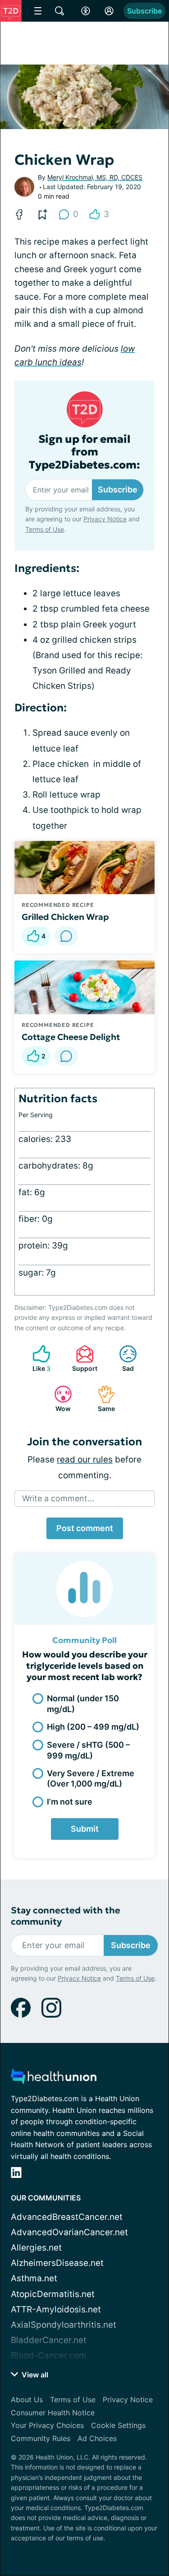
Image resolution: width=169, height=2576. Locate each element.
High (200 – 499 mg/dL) (93, 1727)
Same (102, 1399)
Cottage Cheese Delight (71, 1037)
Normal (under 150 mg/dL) (83, 1703)
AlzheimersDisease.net (57, 2263)
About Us (27, 2400)
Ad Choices (97, 2438)
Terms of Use (45, 529)
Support (82, 1358)
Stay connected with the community (66, 1916)
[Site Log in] (109, 11)
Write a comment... (58, 1498)
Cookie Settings (118, 2425)
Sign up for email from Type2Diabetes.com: (84, 452)
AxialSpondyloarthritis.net (64, 2325)
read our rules (85, 1460)
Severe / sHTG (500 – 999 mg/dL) (88, 1750)
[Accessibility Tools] (86, 11)
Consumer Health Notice (53, 2413)
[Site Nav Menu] (38, 11)
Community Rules (41, 2438)
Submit (85, 1829)
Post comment (85, 1528)
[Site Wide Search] (59, 11)
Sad (122, 1358)
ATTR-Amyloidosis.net (56, 2309)
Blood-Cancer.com (49, 2356)
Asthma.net (34, 2278)
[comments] (66, 936)
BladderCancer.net (49, 2340)
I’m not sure (70, 1802)
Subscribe (144, 11)
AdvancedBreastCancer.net (67, 2217)
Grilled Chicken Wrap (65, 917)
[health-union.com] (54, 2079)
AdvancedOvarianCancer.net (69, 2232)
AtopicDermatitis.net (53, 2294)
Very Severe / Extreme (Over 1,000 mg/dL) (91, 1778)
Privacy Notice (105, 519)
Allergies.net (36, 2248)
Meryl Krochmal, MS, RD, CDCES (95, 177)
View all (34, 2375)
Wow (58, 1399)
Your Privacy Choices (47, 2425)
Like (37, 1358)
